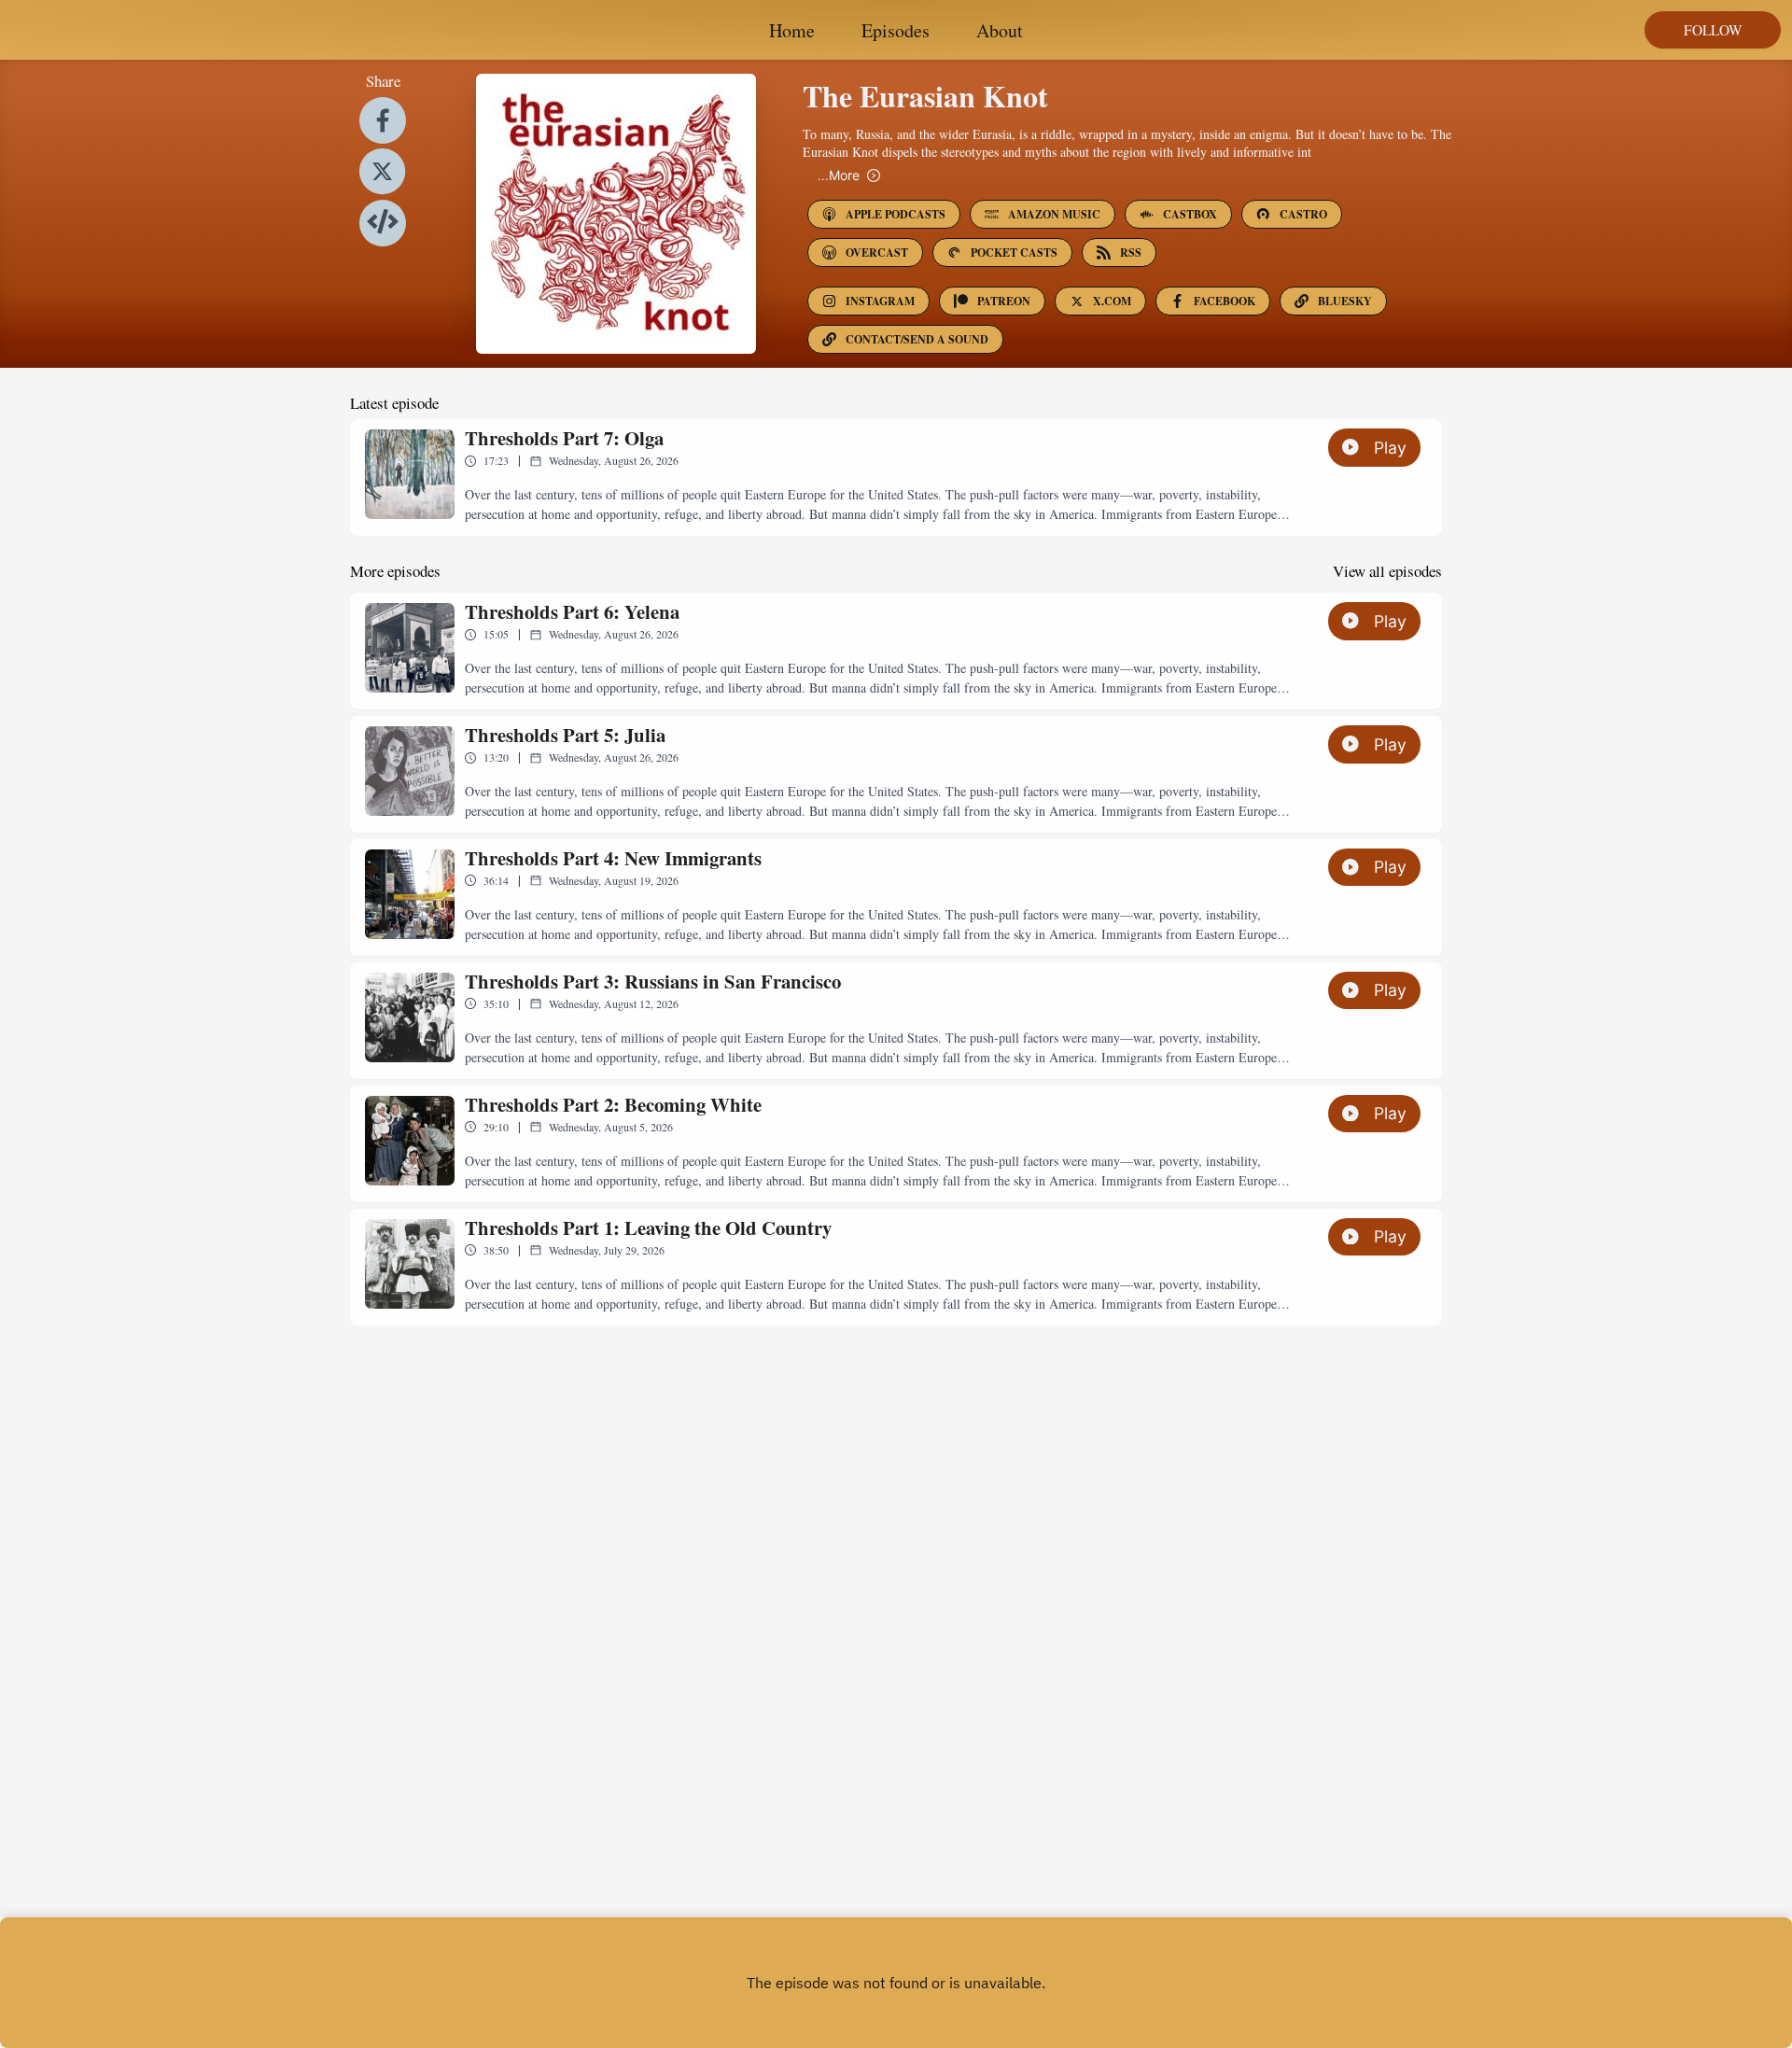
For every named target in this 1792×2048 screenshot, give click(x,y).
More (839, 175)
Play (1390, 448)
